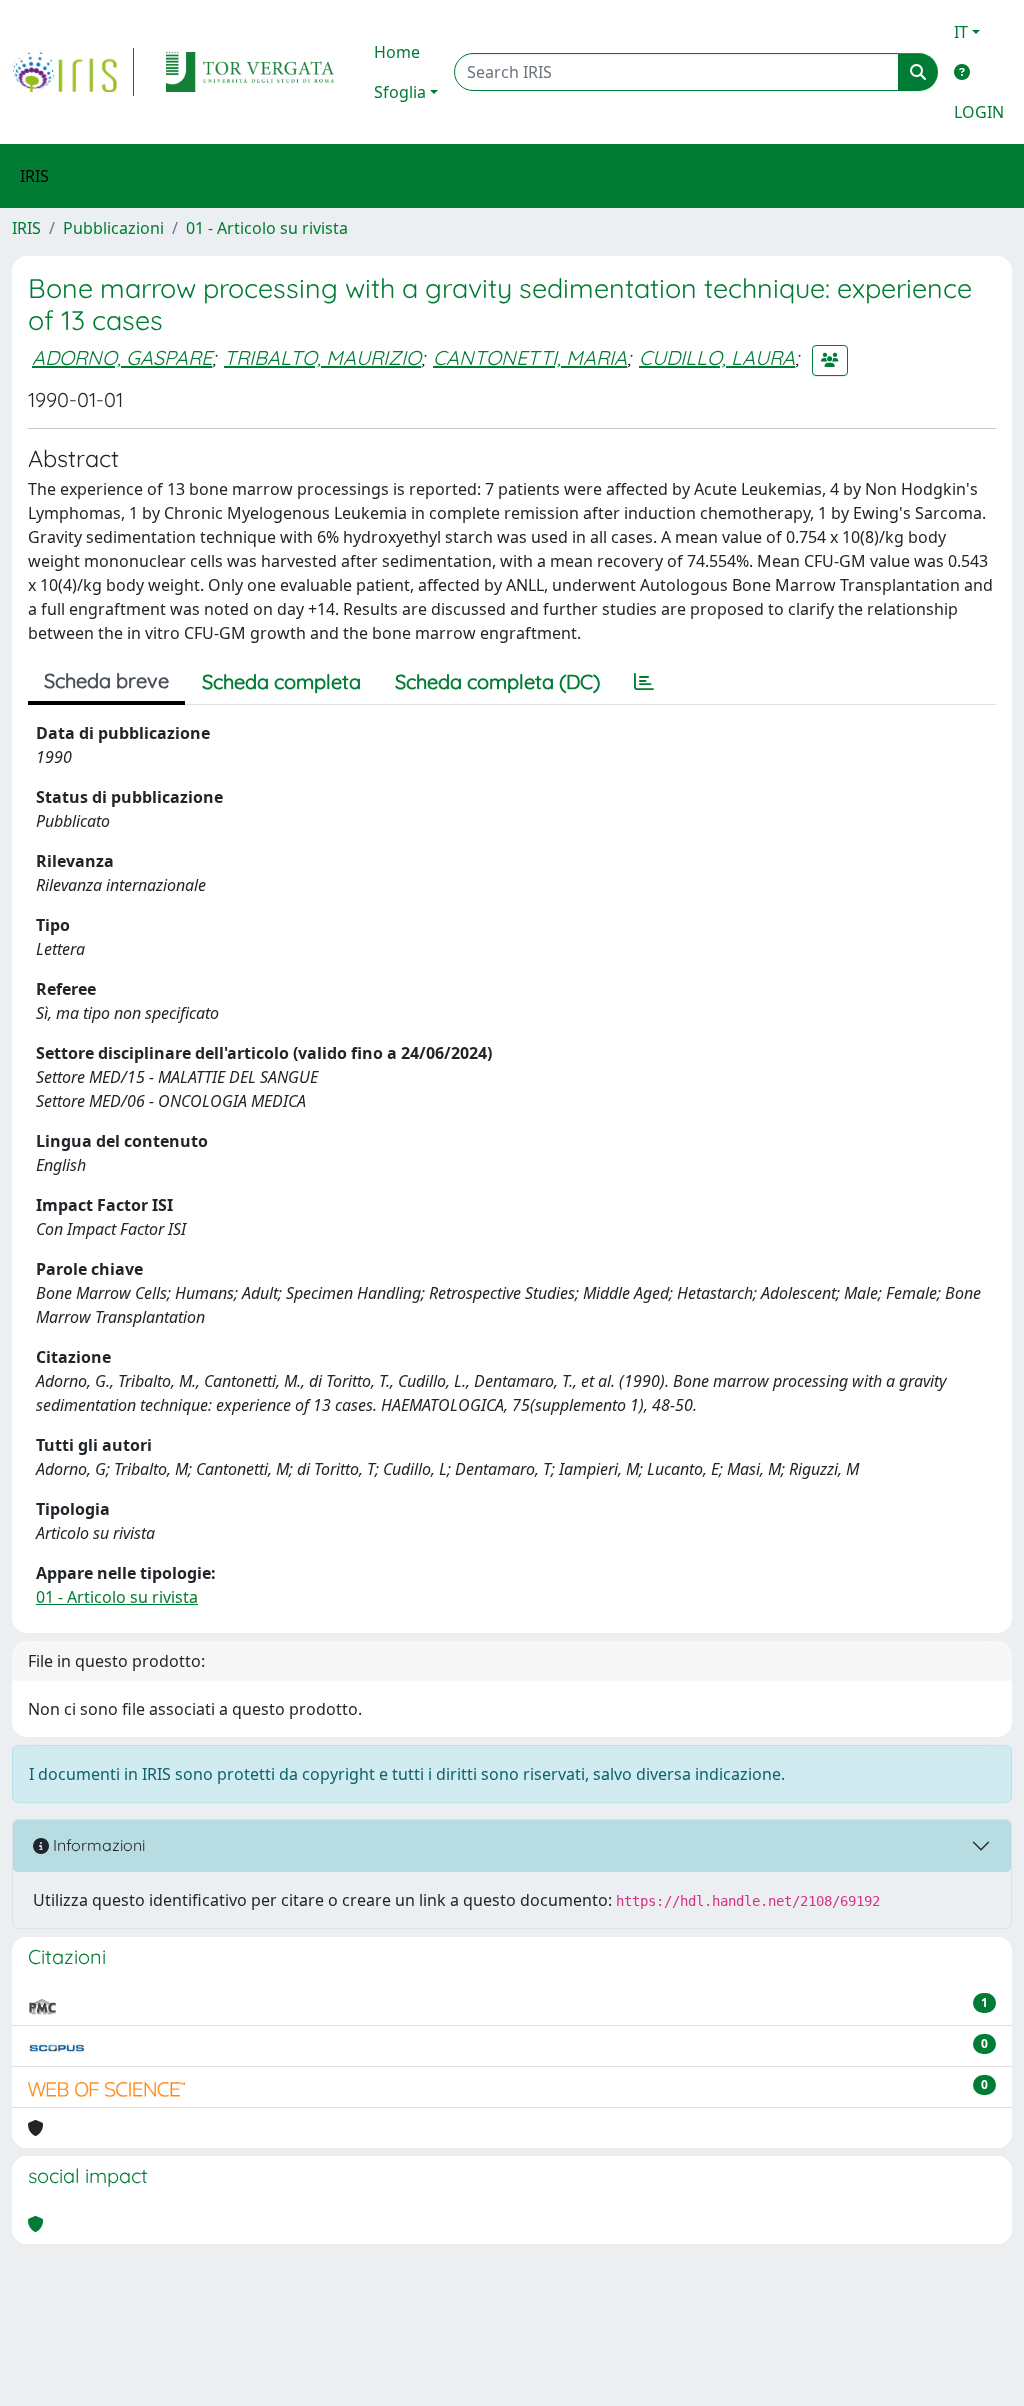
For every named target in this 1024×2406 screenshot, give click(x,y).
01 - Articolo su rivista (267, 228)
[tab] (644, 682)
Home (397, 52)
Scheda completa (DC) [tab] (497, 681)
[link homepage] (73, 72)
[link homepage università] (250, 72)
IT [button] (961, 32)
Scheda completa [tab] (281, 681)
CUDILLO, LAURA (717, 357)
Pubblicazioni (113, 228)
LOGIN (979, 112)
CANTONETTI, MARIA (530, 357)
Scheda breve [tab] (106, 680)
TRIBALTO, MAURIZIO (322, 357)
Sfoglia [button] (400, 92)
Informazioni (97, 1845)
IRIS (26, 228)
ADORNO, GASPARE (122, 357)
